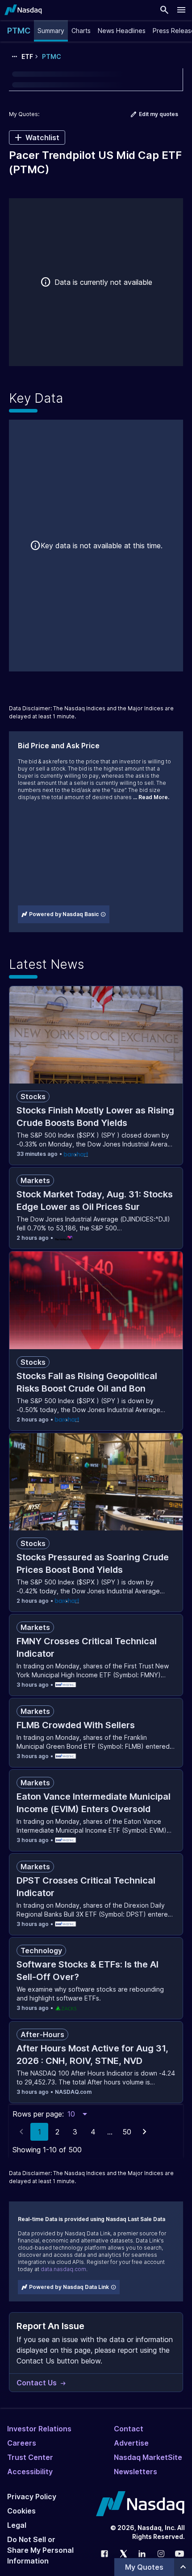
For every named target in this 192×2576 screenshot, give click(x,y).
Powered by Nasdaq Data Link (69, 2287)
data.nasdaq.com (63, 2269)
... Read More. (151, 797)
